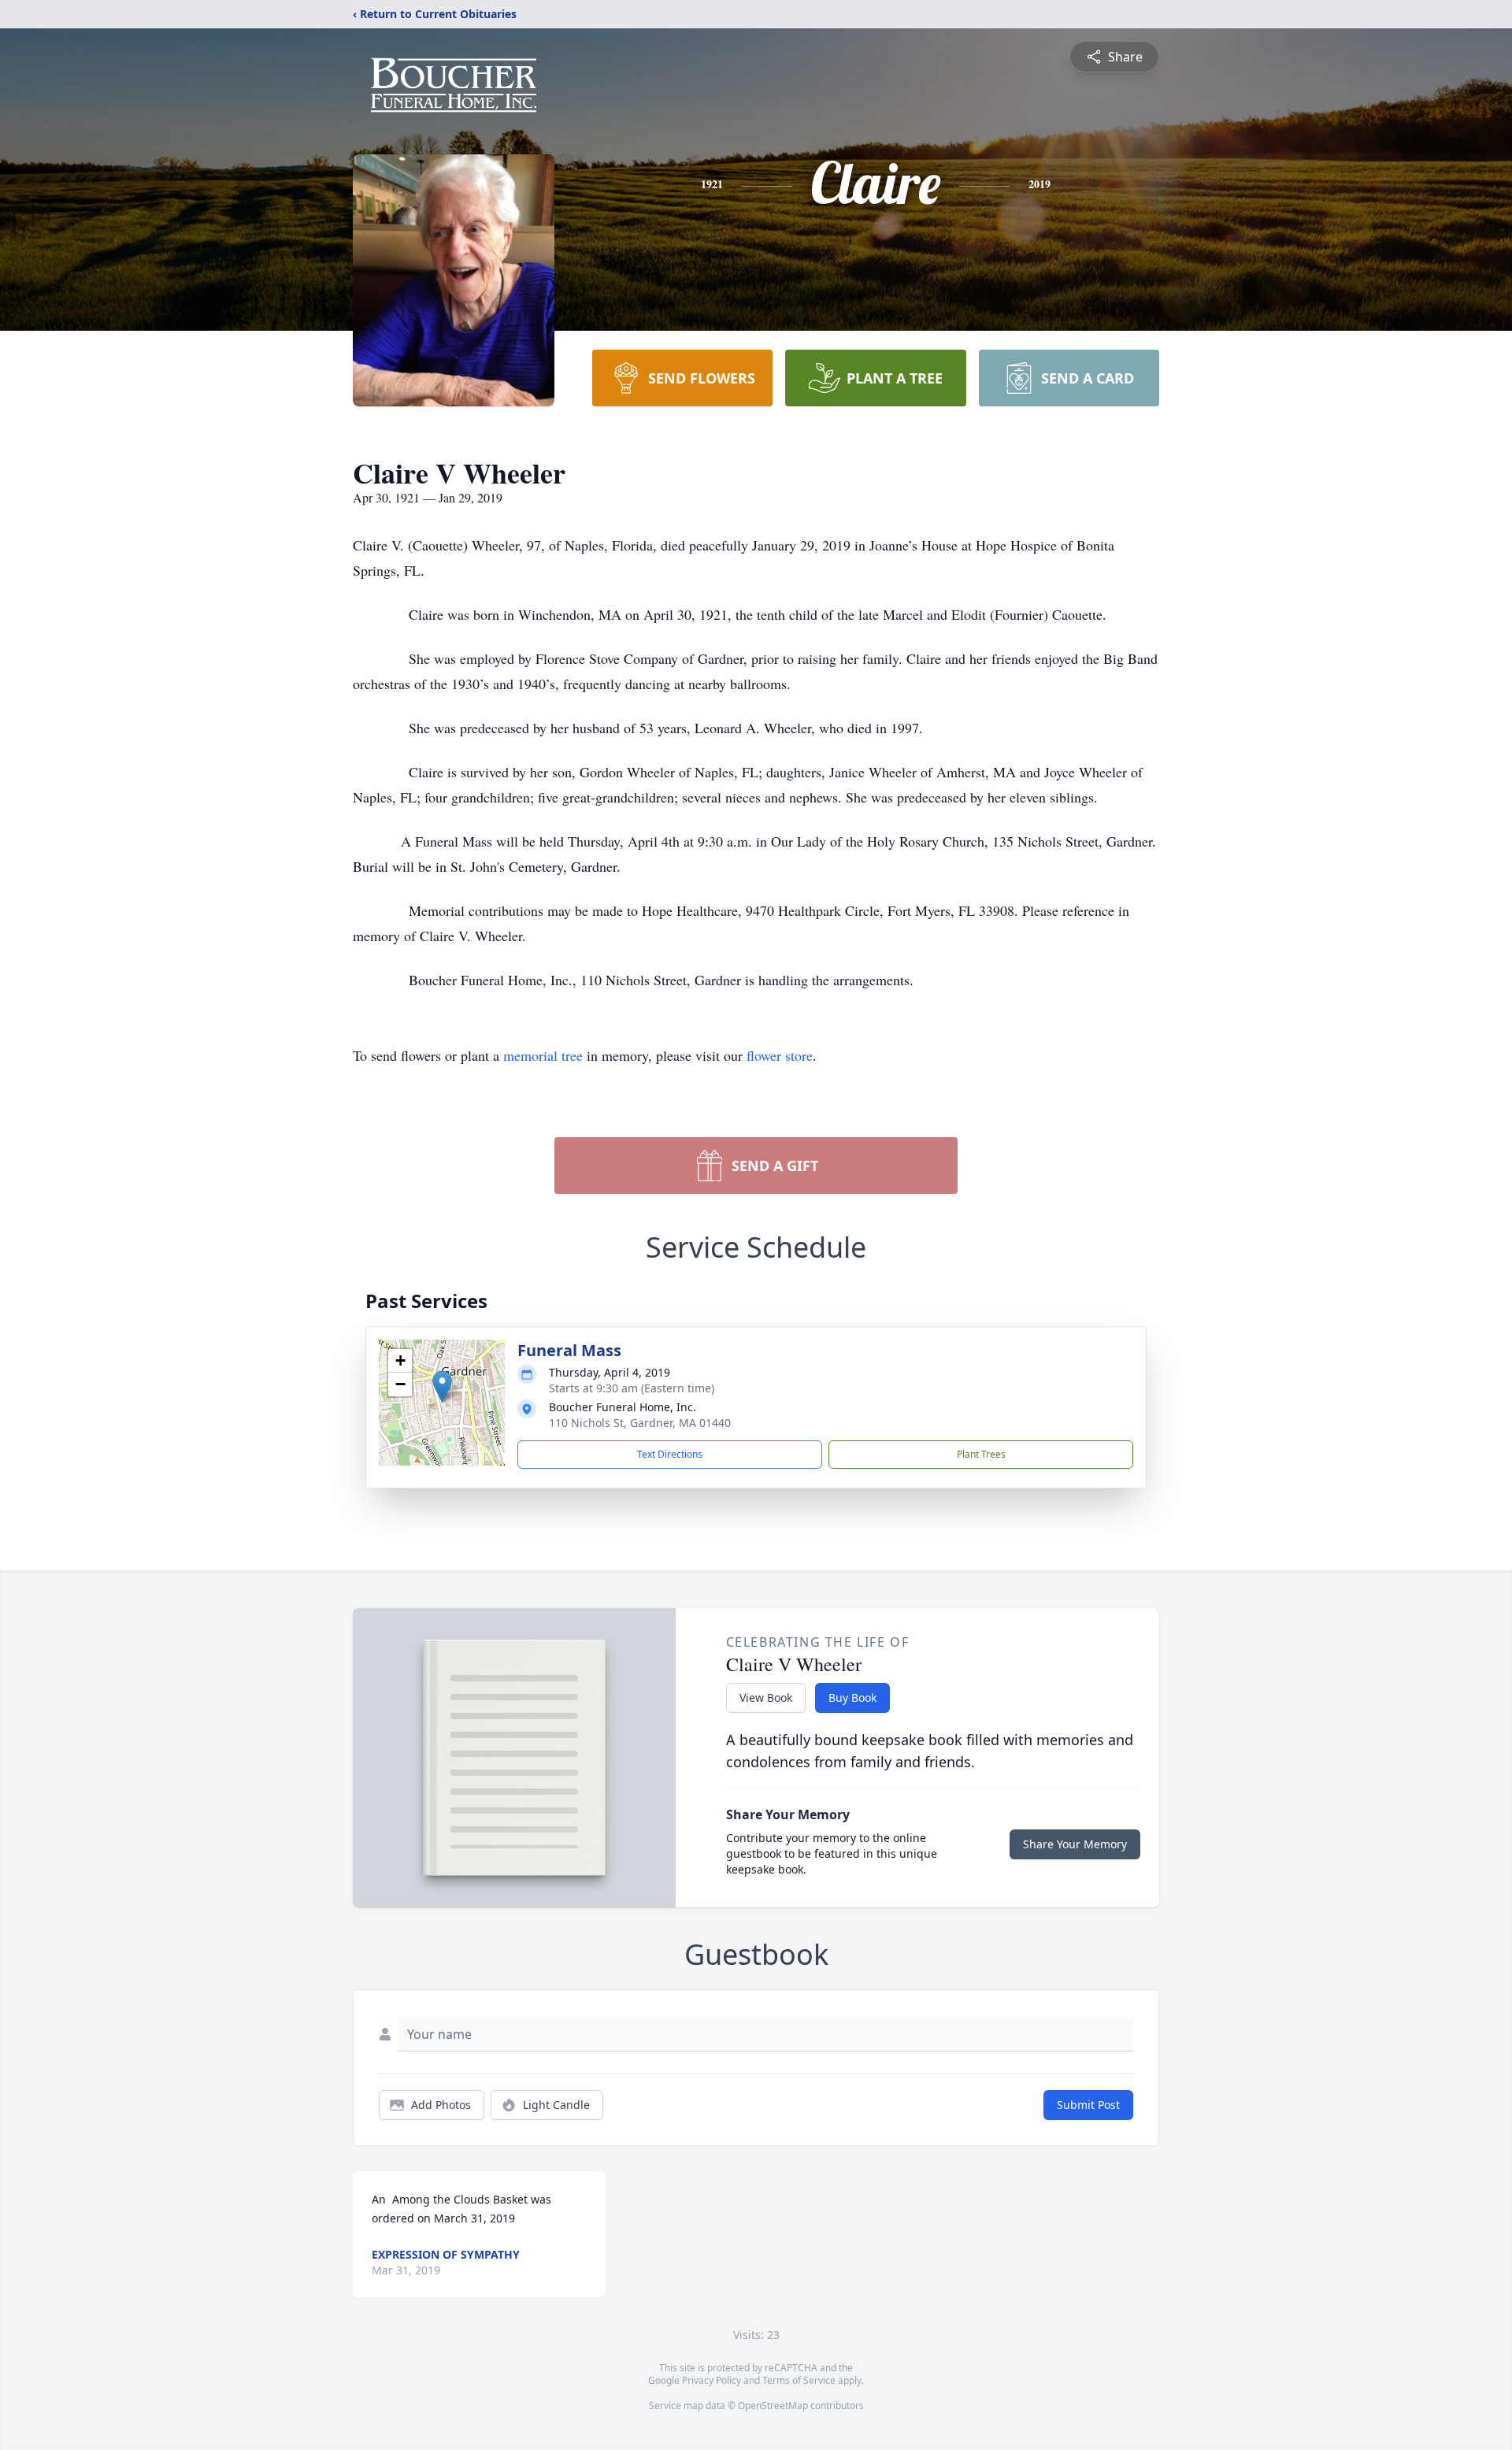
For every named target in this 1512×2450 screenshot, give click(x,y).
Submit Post (1088, 2105)
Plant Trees (981, 1454)
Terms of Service (799, 2380)
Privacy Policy (712, 2380)
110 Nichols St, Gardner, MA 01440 (640, 1423)
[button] (442, 1386)
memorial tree (543, 1055)
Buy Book (852, 1698)
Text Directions (670, 1454)
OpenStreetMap (773, 2406)
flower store (780, 1055)
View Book (766, 1698)
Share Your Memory (1075, 1844)
